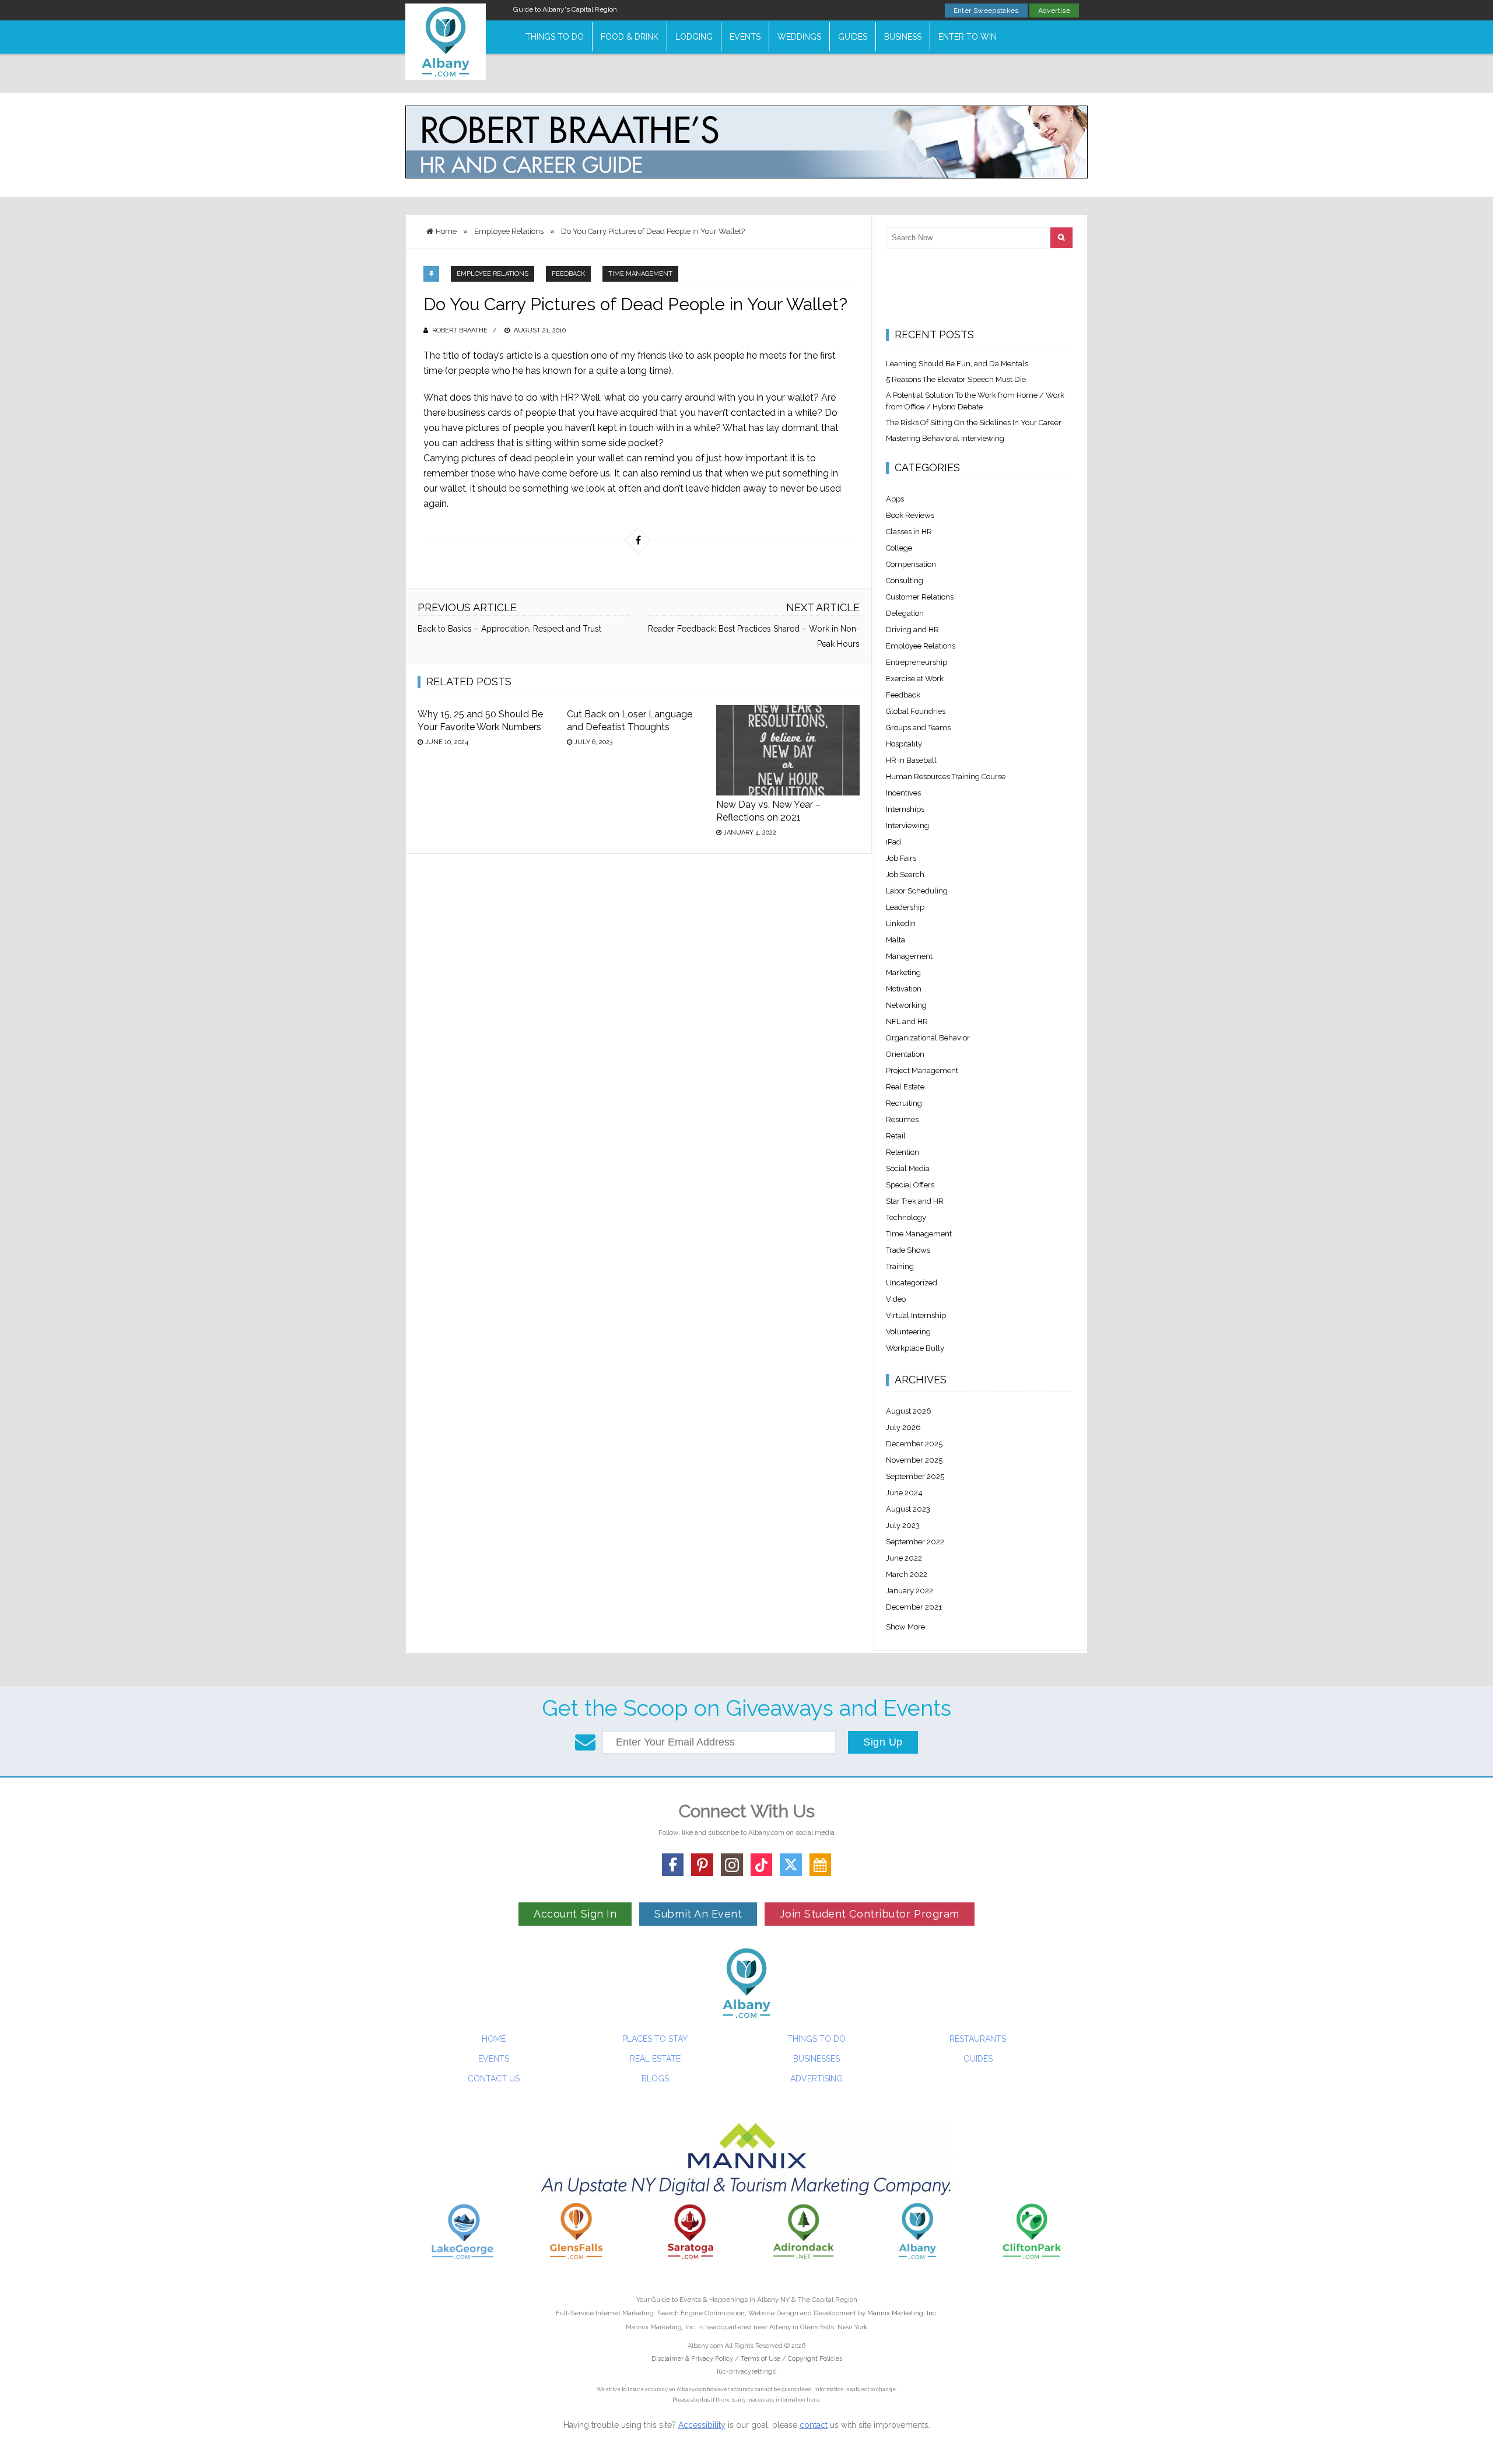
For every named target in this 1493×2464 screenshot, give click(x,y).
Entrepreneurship (917, 662)
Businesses (816, 2059)
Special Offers (910, 1185)
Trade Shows (908, 1250)
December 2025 (914, 1444)
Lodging (694, 37)
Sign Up (883, 1742)
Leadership (905, 907)
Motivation (904, 989)
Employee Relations (493, 274)
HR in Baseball (911, 760)
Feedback (568, 274)
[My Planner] (821, 1865)
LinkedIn (901, 923)
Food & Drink (630, 37)
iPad (893, 842)
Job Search (905, 875)
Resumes (902, 1119)
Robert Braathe (460, 330)
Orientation (905, 1054)
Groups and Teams (918, 728)
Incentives (903, 793)
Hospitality (904, 744)
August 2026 (909, 1411)
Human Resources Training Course (946, 777)
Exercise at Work (915, 679)
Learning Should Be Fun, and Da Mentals (957, 364)
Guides (853, 37)
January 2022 (910, 1591)
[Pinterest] (702, 1865)
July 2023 (903, 1525)
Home (494, 2039)
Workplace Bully (915, 1348)
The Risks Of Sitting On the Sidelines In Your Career (974, 423)
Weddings (799, 37)
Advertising (816, 2079)
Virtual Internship (916, 1315)
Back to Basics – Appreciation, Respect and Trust (509, 629)
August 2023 (908, 1509)
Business (903, 37)
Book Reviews (910, 515)
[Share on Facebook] (638, 541)
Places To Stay (655, 2039)
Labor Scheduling (917, 891)
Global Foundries (916, 711)
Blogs (655, 2079)
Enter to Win (968, 37)
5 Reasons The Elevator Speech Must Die (956, 379)
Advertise (1054, 10)
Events (745, 37)
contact (814, 2425)
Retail (896, 1136)
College (899, 548)
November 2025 (914, 1460)
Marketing (903, 972)
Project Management (922, 1070)
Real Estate (905, 1087)
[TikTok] (762, 1865)
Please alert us (691, 2400)
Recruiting (904, 1103)
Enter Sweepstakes (986, 10)
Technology (906, 1217)
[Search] (1061, 238)
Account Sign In (575, 1914)
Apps (895, 499)
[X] (791, 1865)
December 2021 (914, 1607)
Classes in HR (909, 532)
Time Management (640, 274)
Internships (905, 809)
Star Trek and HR (915, 1201)
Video (896, 1299)
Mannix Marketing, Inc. (903, 2313)
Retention (903, 1152)
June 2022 (904, 1558)
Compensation (911, 564)
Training (900, 1266)
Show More (905, 1627)
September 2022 (915, 1542)
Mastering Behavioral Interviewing (945, 438)
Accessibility (702, 2425)
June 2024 (904, 1493)
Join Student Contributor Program (869, 1914)
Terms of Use (760, 2359)
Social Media (908, 1168)
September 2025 (915, 1476)
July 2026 (903, 1427)
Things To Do (555, 37)
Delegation (905, 613)
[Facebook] (673, 1865)
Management (909, 956)
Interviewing (907, 826)
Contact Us (494, 2079)
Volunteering (908, 1332)
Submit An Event (698, 1914)
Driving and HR (912, 630)
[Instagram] (732, 1865)
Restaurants (978, 2039)
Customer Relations (920, 597)
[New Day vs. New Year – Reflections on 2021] (788, 750)
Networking (906, 1005)
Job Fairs (901, 858)
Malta (896, 940)
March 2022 (907, 1574)
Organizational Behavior (928, 1038)
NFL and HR (907, 1021)
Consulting (905, 581)
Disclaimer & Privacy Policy (693, 2359)
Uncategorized (912, 1283)
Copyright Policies (815, 2359)
